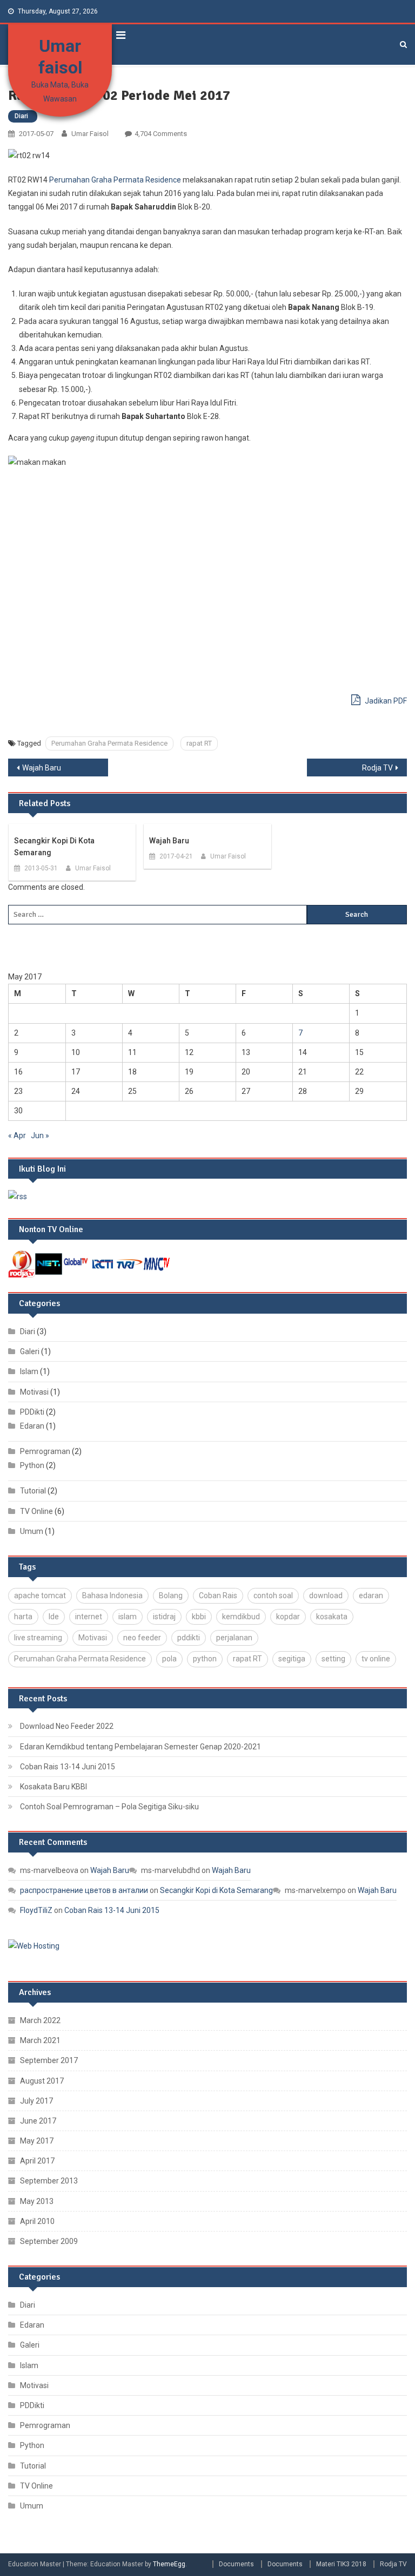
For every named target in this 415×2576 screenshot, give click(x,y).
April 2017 (37, 2161)
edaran (371, 1595)
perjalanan (234, 1638)
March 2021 (40, 2040)
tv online (376, 1659)
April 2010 (37, 2221)
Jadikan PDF (385, 701)
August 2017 (42, 2081)
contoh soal (273, 1595)
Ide (54, 1617)
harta (23, 1617)
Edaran (32, 1426)
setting (333, 1659)
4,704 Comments (161, 134)
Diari (21, 116)
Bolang (171, 1595)
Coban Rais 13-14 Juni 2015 (68, 1767)
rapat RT (199, 743)
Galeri (30, 1351)
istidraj (164, 1617)
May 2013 (37, 2201)
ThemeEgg (169, 2564)
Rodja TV (377, 768)
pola (169, 1659)
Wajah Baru (42, 768)
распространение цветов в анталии (84, 1890)
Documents (236, 2564)
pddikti (189, 1638)
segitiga (292, 1659)
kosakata (332, 1617)
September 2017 (49, 2060)
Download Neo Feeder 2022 (67, 1726)
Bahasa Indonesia (112, 1595)
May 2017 (37, 2141)
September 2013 (49, 2181)
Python (32, 1465)
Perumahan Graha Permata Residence (115, 180)
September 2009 (49, 2241)
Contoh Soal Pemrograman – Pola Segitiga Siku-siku (109, 1807)
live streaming (38, 1638)
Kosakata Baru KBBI (53, 1787)
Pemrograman (45, 1451)
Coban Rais (218, 1595)
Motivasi (34, 1392)
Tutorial (33, 1491)
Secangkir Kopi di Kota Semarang (54, 847)
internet (89, 1617)
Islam (29, 1371)
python (205, 1659)
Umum (32, 1531)
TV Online (36, 1511)
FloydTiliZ (36, 1910)
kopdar (288, 1617)
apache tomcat (40, 1595)
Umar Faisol (90, 134)
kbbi (199, 1617)
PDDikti (32, 1412)
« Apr (17, 1135)
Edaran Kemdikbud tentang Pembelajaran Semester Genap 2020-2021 (140, 1747)
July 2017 (36, 2101)
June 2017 (38, 2121)
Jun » (40, 1135)
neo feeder (142, 1638)
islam (128, 1617)
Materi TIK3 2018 (341, 2564)
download (326, 1595)
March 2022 (40, 2020)
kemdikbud (241, 1617)
